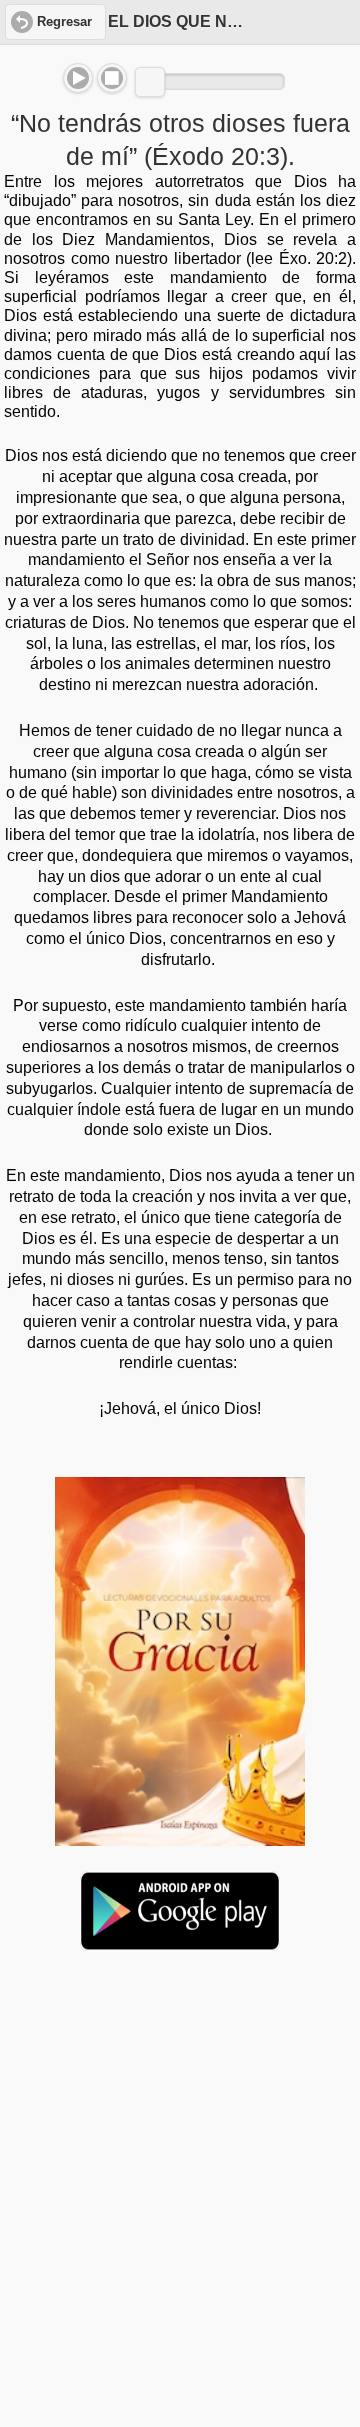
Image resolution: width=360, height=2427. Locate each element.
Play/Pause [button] (78, 78)
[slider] (150, 82)
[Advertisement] (180, 2120)
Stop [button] (112, 78)
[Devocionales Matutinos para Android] (180, 1942)
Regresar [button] (64, 22)
